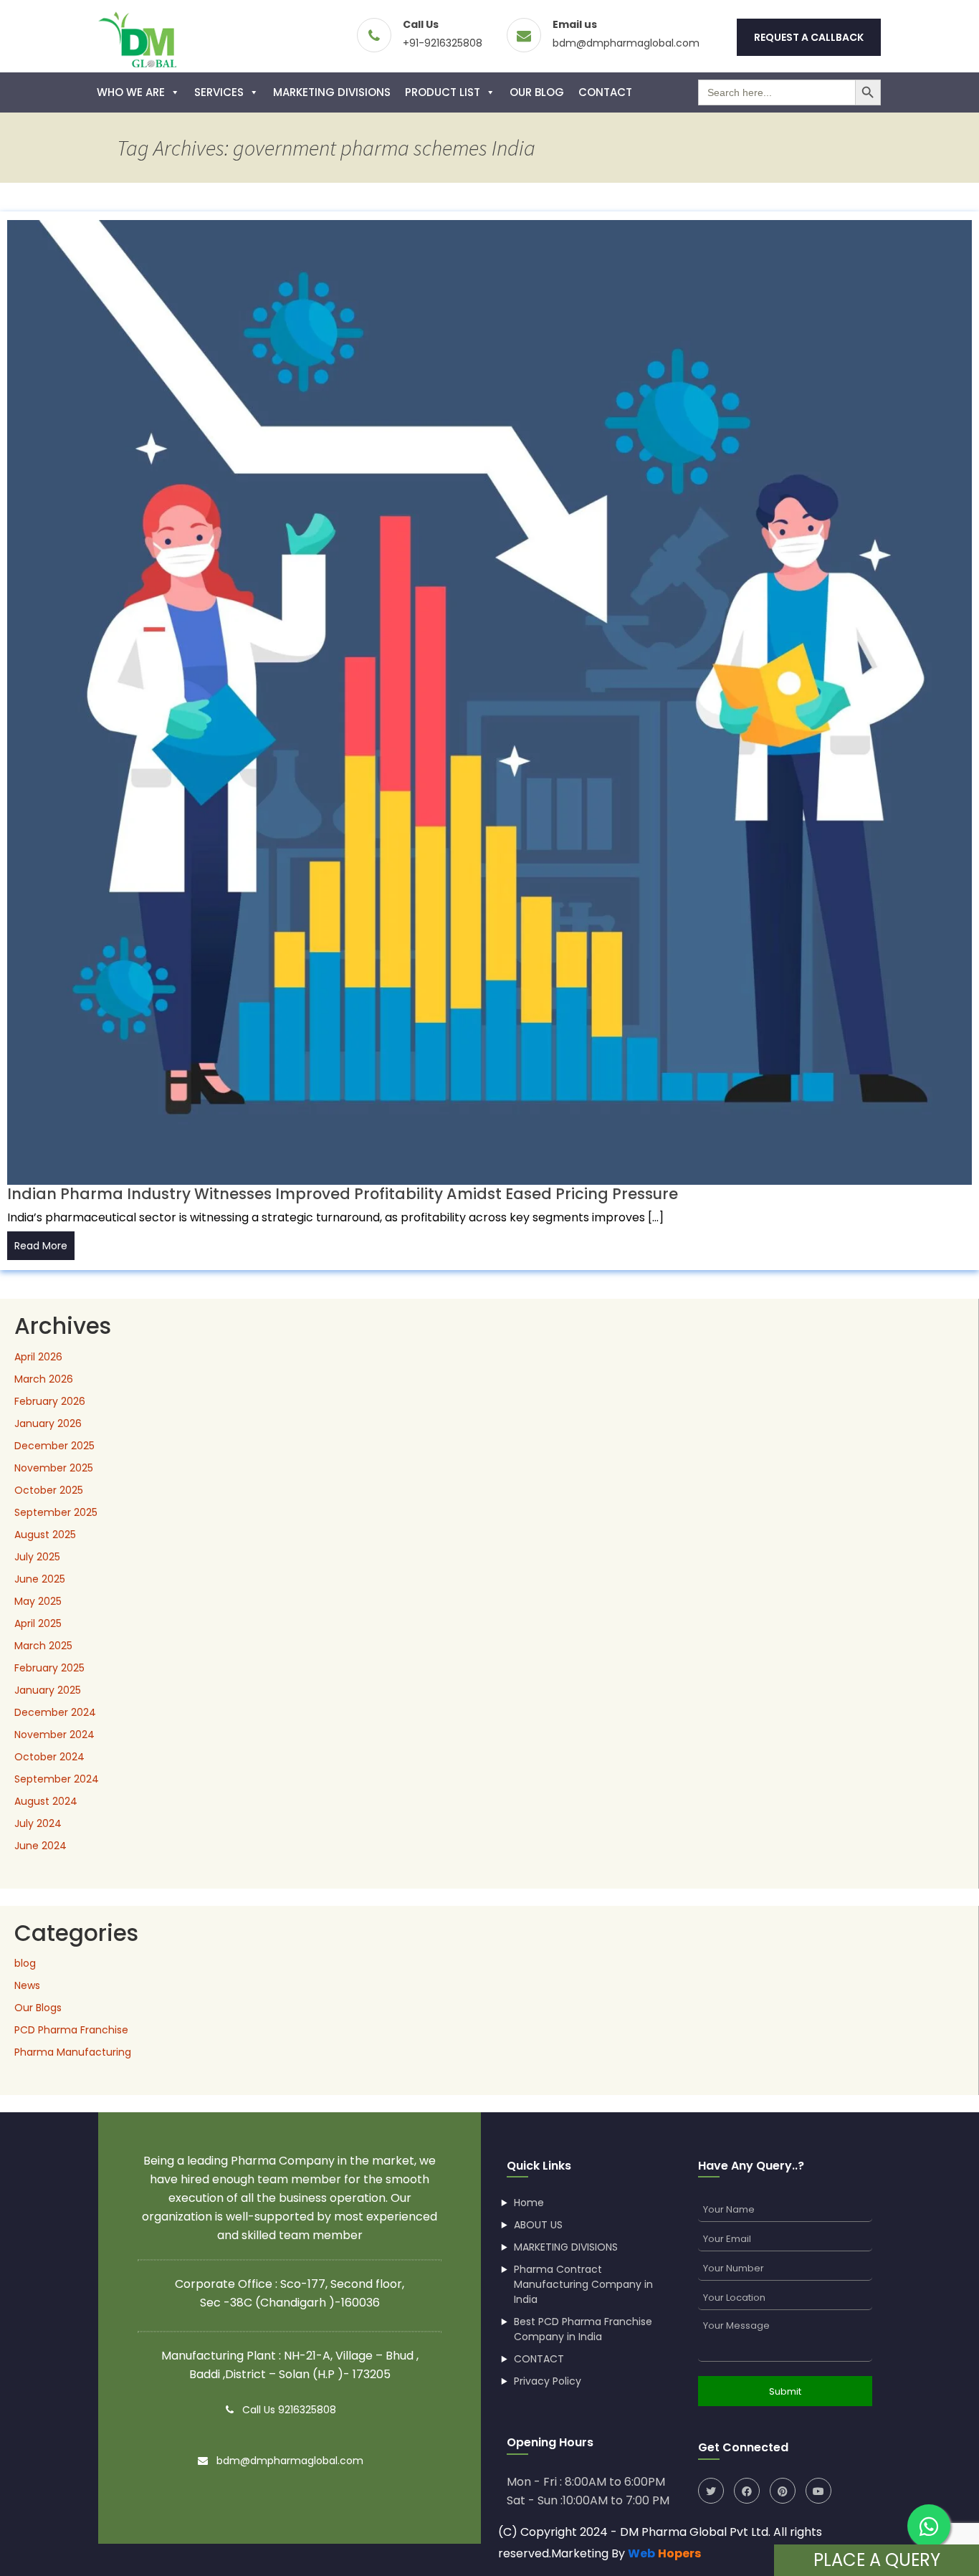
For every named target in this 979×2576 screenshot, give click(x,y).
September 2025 (56, 1512)
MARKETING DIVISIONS (332, 92)
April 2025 (38, 1623)
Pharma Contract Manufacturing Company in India (583, 2284)
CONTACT (605, 92)
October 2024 (49, 1757)
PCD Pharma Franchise (71, 2030)
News (27, 1985)
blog (25, 1963)
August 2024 (46, 1801)
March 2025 (43, 1646)
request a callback (809, 37)
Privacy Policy (548, 2381)
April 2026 (38, 1357)
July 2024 (38, 1823)
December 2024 (55, 1712)
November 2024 (54, 1735)
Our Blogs (38, 2008)
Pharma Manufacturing (73, 2052)
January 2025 (48, 1690)
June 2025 (40, 1579)
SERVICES (219, 92)
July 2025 (37, 1557)
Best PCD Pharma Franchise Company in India (583, 2329)
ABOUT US (538, 2225)
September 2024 (57, 1779)
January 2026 (48, 1423)
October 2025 (49, 1490)
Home (529, 2203)
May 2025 (38, 1601)
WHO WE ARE (131, 92)
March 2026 (44, 1379)
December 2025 (54, 1446)
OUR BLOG (537, 92)
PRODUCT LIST (443, 92)
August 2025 (45, 1535)
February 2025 (49, 1668)
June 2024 (40, 1846)
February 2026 (50, 1401)
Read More (41, 1246)
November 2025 (54, 1468)
